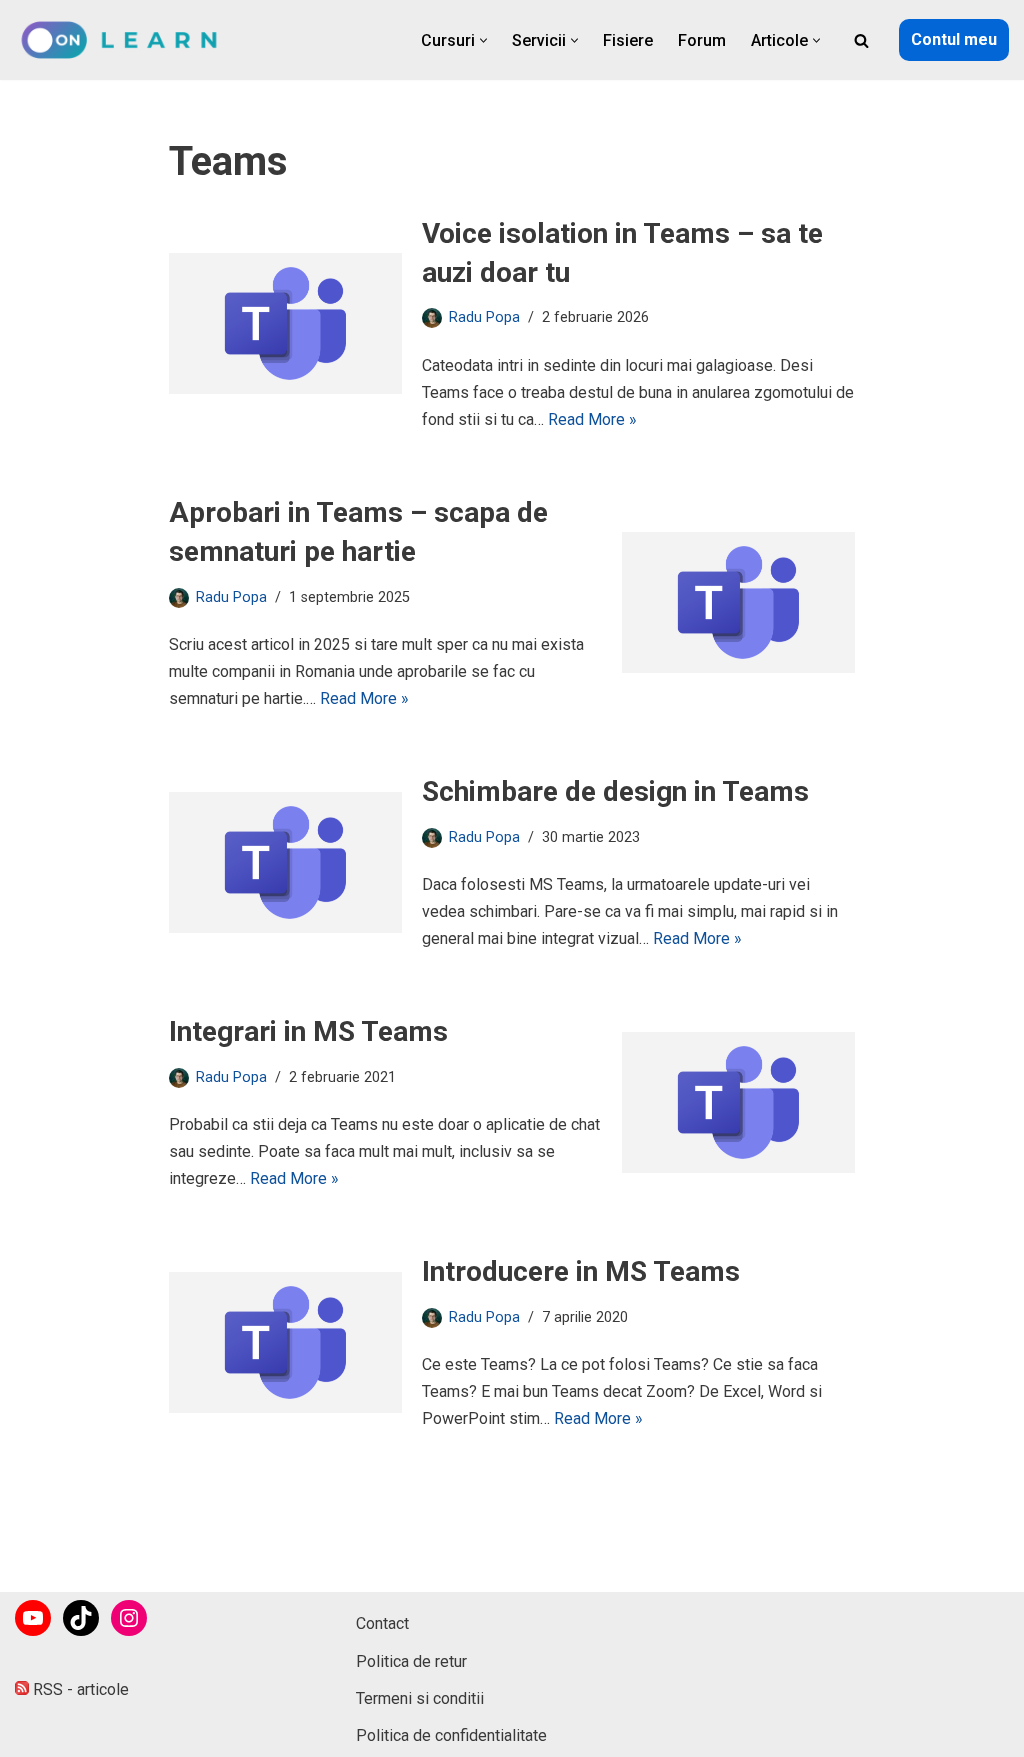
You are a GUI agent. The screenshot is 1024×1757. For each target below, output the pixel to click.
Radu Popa (484, 317)
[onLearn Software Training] (127, 40)
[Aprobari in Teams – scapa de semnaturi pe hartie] (738, 602)
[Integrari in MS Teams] (738, 1102)
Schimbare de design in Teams (615, 791)
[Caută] (861, 40)
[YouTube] (33, 1618)
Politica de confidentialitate (451, 1735)
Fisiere (628, 40)
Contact (382, 1623)
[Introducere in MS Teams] (285, 1342)
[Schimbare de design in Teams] (285, 862)
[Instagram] (129, 1618)
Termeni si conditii (420, 1698)
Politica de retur (411, 1661)
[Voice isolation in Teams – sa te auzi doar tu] (285, 323)
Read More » (592, 419)
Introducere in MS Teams (581, 1271)
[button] (483, 40)
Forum (702, 40)
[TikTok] (81, 1618)
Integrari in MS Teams (308, 1031)
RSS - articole (79, 1689)
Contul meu (954, 39)
